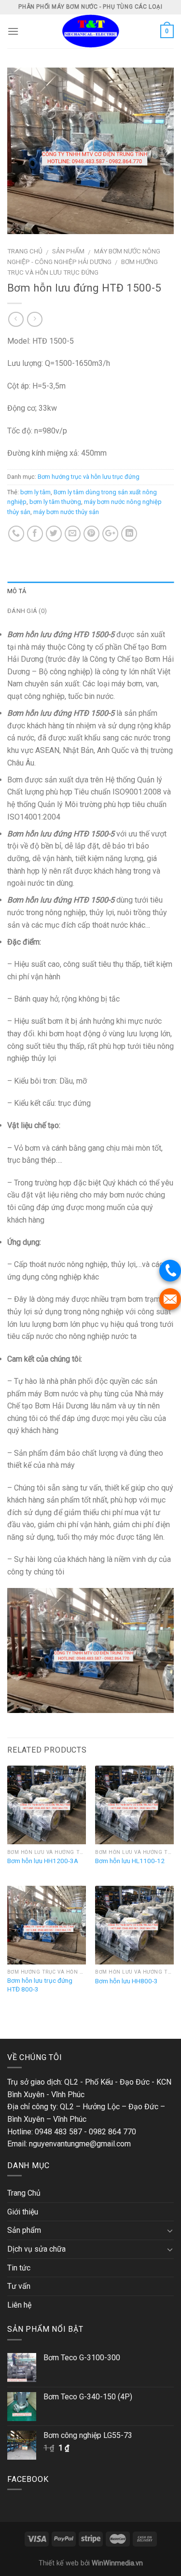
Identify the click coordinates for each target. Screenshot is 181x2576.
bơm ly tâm (35, 492)
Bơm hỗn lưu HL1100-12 (130, 1861)
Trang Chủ (24, 2193)
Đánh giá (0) (27, 611)
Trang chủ (25, 251)
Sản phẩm (68, 251)
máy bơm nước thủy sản (66, 512)
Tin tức (19, 2268)
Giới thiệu (23, 2212)
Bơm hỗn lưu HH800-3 (126, 1981)
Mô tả (17, 591)
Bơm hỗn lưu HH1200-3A (43, 1861)
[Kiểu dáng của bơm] (90, 150)
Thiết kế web (59, 2563)
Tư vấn (19, 2286)
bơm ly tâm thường (55, 502)
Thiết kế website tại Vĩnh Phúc (51, 2020)
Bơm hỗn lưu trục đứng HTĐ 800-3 (40, 1985)
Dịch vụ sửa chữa (36, 2249)
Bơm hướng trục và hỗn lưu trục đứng (89, 477)
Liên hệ (19, 2305)
